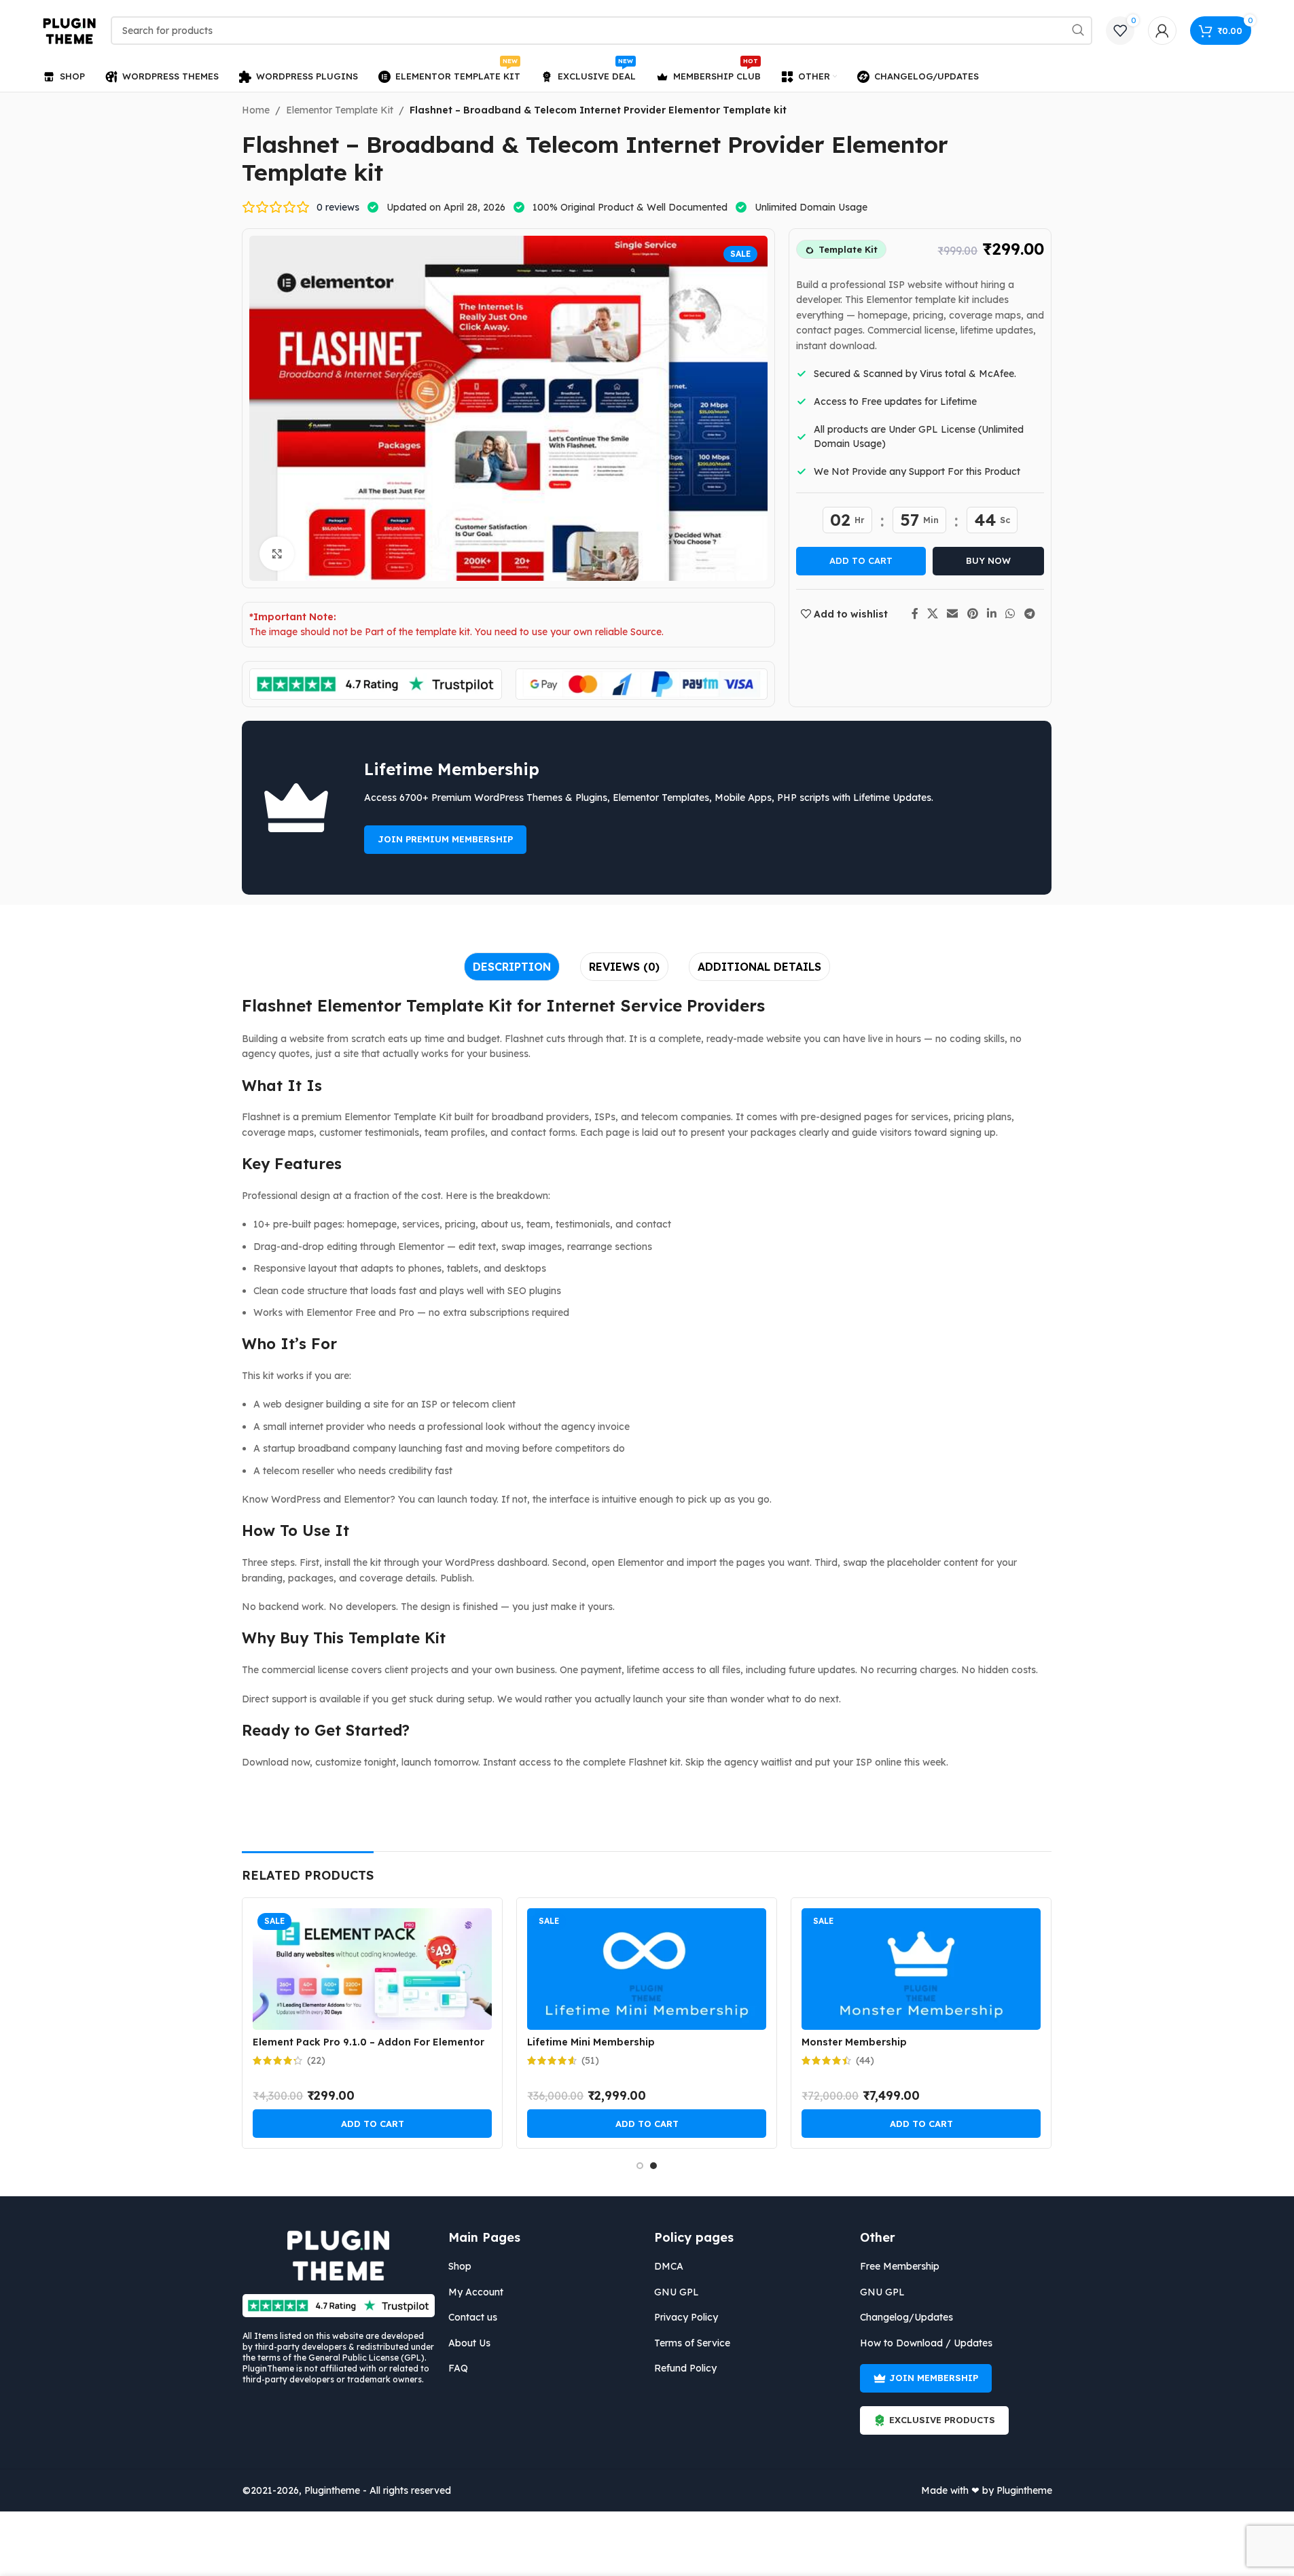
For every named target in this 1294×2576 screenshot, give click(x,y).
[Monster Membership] (921, 1969)
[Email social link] (953, 613)
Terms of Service (692, 2343)
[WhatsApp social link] (1010, 613)
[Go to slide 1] (640, 2166)
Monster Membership (854, 2042)
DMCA (669, 2266)
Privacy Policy (686, 2317)
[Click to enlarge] (276, 554)
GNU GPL (677, 2292)
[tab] (512, 967)
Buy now (988, 560)
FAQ (458, 2368)
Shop (460, 2266)
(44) (865, 2060)
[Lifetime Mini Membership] (647, 1969)
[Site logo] (70, 30)
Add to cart (861, 560)
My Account (476, 2292)
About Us (469, 2343)
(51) (590, 2060)
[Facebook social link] (915, 613)
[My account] (1162, 31)
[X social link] (933, 613)
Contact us (473, 2317)
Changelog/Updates (906, 2317)
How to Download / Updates (926, 2343)
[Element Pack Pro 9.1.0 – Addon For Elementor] (372, 1969)
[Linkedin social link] (991, 613)
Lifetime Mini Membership (591, 2042)
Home (256, 110)
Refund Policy (685, 2368)
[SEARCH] (1078, 31)
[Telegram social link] (1029, 613)
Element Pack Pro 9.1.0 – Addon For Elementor (369, 2042)
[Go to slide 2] (653, 2166)
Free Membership (900, 2266)
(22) (316, 2060)
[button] (372, 2124)
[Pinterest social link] (972, 613)
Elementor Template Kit (340, 110)
